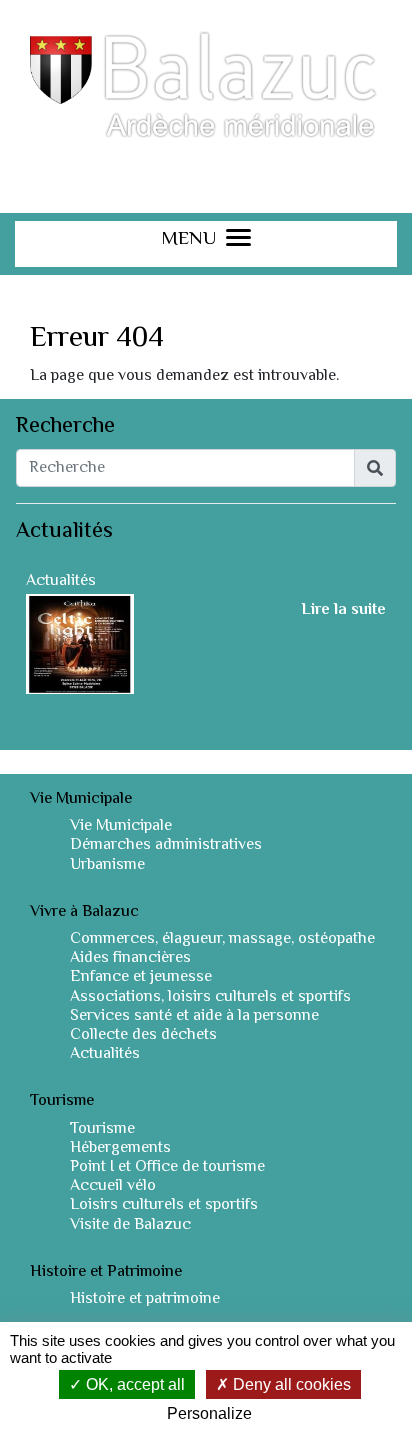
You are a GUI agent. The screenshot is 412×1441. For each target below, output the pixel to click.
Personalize (209, 1413)
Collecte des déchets (143, 1035)
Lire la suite (343, 611)
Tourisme (102, 1129)
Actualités (61, 581)
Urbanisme (107, 865)
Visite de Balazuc (130, 1225)
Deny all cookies (290, 1384)
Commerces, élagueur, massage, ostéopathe (222, 939)
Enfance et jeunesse (141, 977)
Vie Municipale (121, 826)
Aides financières (130, 958)
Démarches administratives (166, 845)
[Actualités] (80, 644)
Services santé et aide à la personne (194, 1016)
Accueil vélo (113, 1186)
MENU (188, 241)
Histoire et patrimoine (145, 1299)
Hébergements (120, 1148)
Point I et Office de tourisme (167, 1167)
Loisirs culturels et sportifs (164, 1205)
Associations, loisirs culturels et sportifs (210, 997)
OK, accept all (133, 1384)
